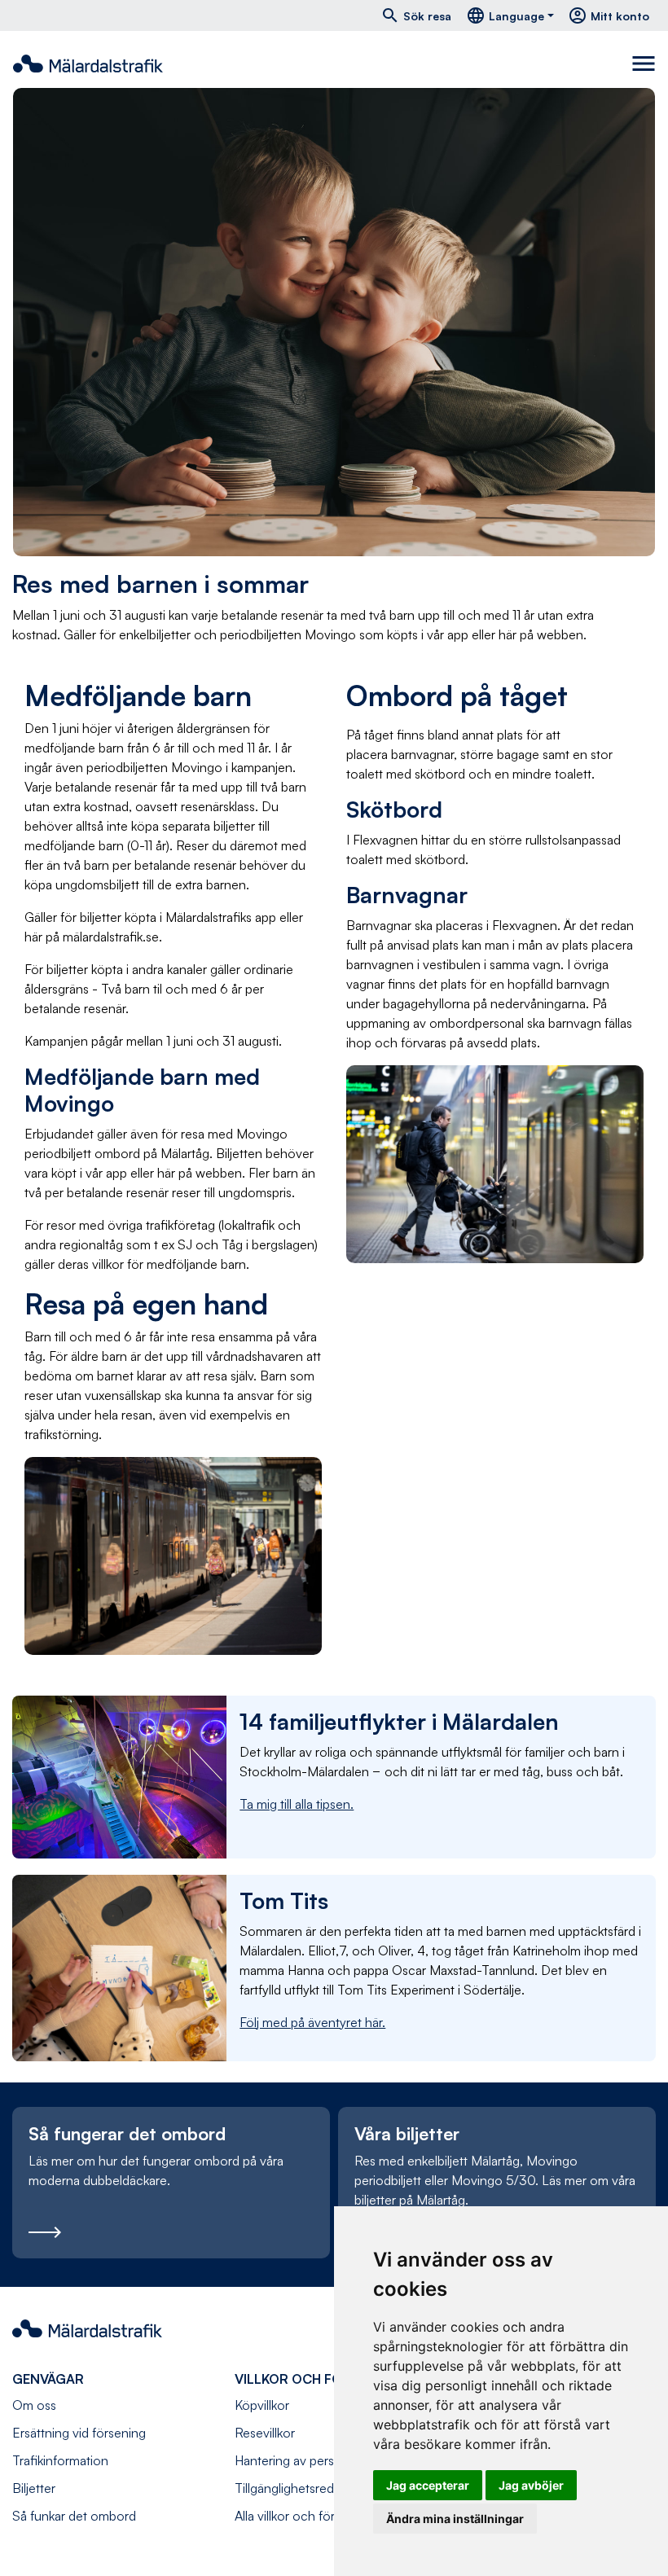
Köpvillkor (262, 2405)
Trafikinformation (60, 2460)
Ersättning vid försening (79, 2433)
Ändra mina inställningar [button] (455, 2519)
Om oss (34, 2405)
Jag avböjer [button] (531, 2485)
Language (505, 15)
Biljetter (34, 2488)
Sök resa (416, 15)
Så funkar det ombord (74, 2516)
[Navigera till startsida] (88, 64)
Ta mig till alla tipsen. (297, 1804)
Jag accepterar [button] (428, 2485)
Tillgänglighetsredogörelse (310, 2488)
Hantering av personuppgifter (318, 2460)
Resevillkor (265, 2433)
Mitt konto (609, 15)
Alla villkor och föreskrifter (307, 2516)
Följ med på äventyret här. (312, 2022)
